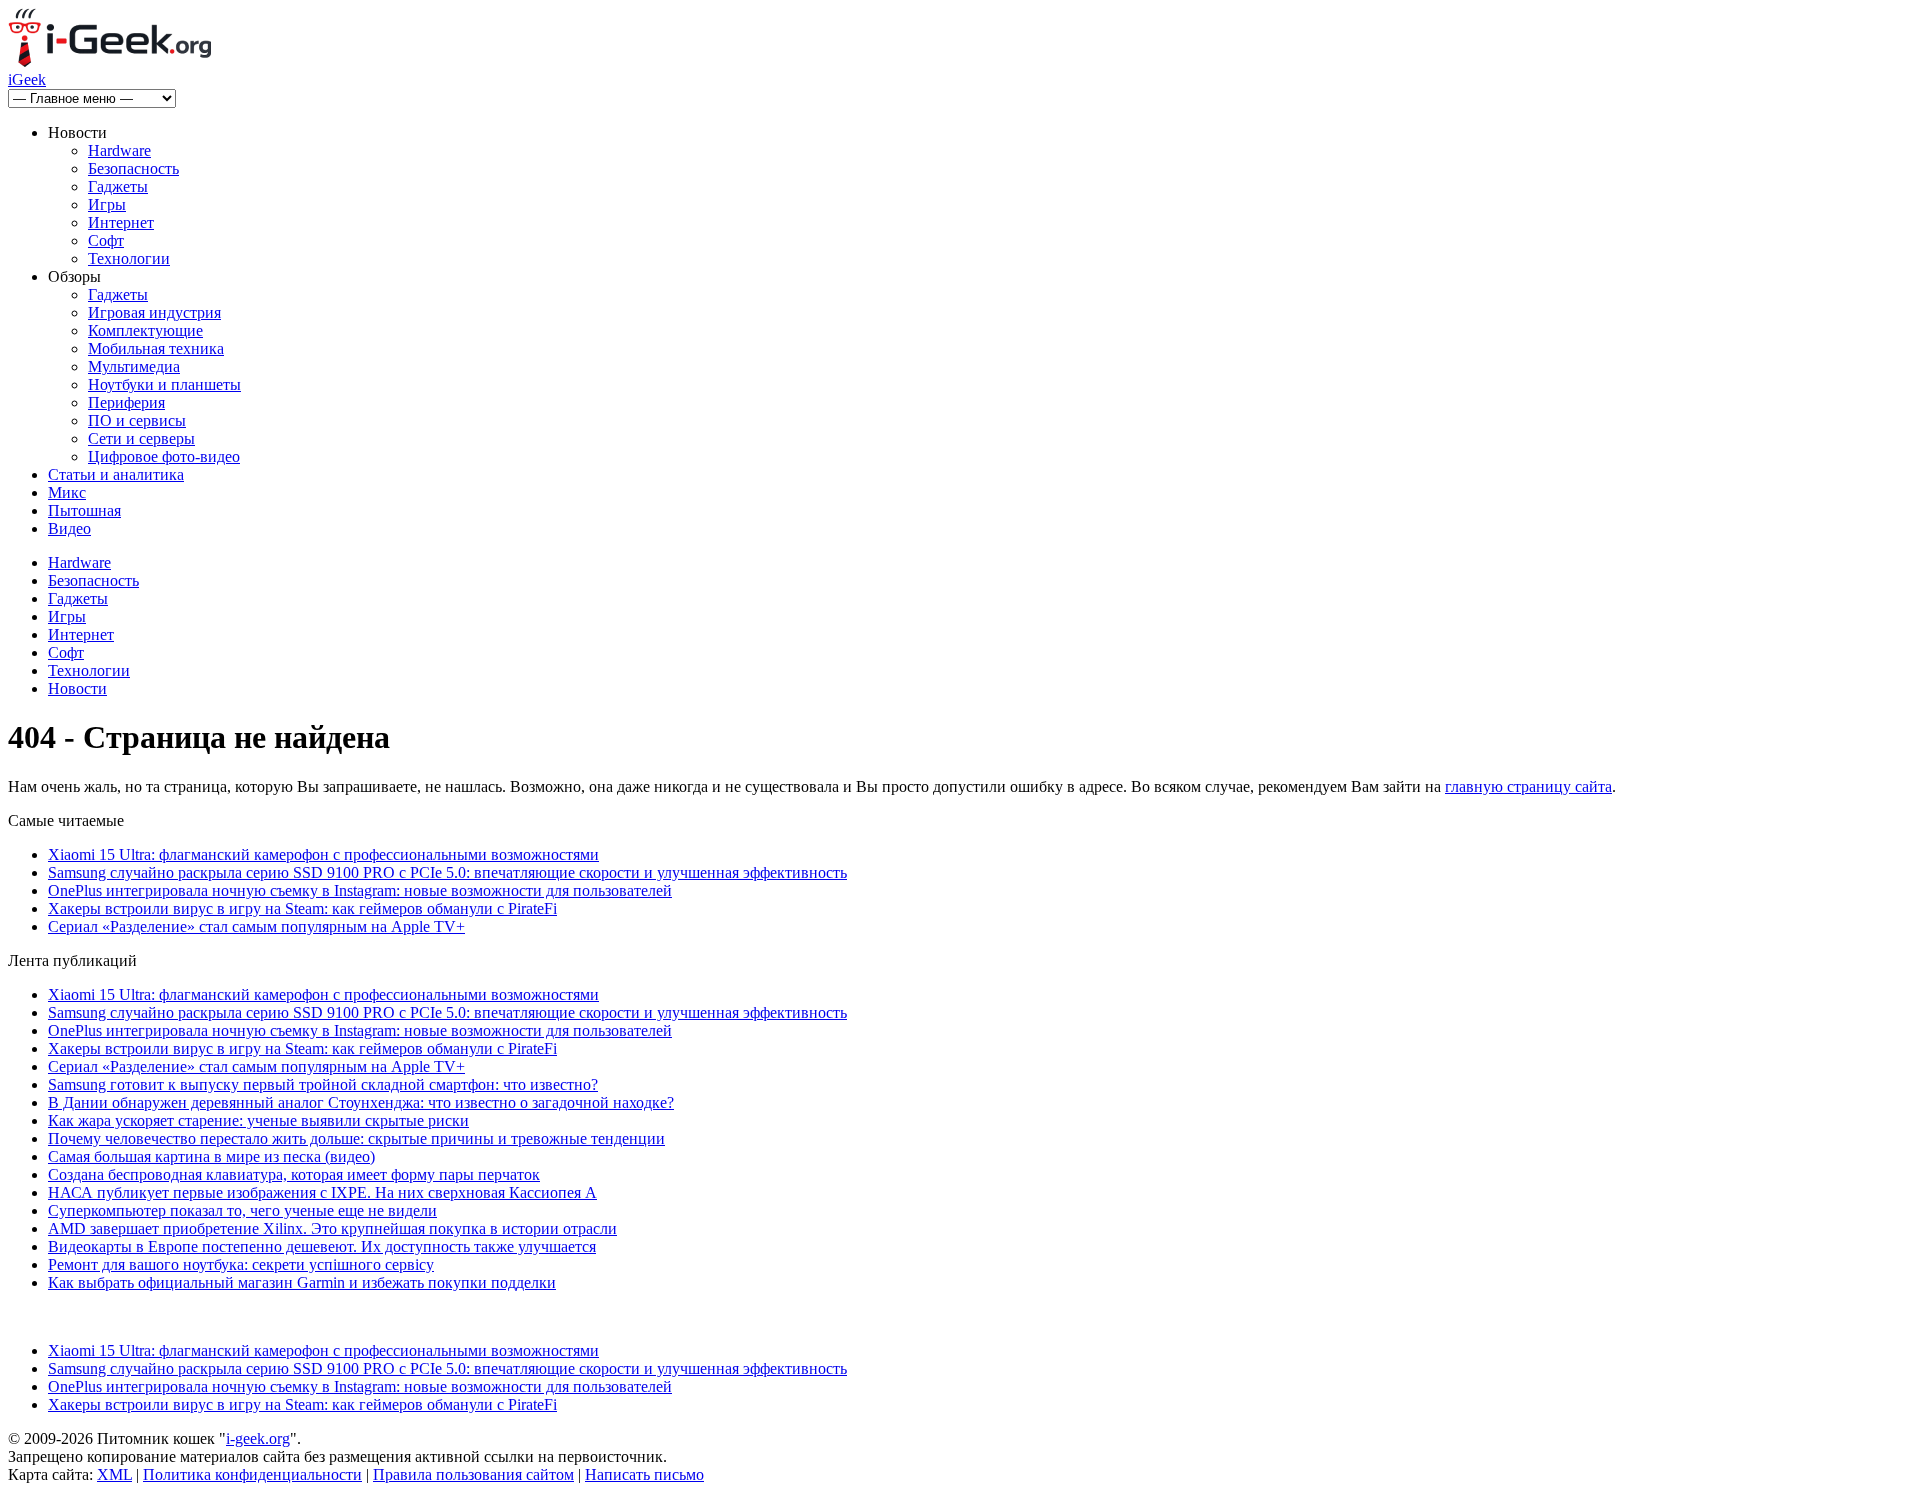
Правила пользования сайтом (473, 1474)
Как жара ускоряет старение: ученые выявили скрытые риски (258, 1120)
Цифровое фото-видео (164, 456)
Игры (107, 204)
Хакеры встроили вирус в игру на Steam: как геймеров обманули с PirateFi (302, 908)
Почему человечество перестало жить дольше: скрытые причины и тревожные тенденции (356, 1138)
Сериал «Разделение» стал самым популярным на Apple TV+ (256, 926)
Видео (69, 528)
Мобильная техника (156, 348)
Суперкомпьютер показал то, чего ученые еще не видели (242, 1210)
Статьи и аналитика (116, 474)
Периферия (126, 402)
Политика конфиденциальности (252, 1474)
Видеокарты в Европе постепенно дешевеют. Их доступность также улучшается (322, 1246)
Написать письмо (644, 1474)
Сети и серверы (141, 438)
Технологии (129, 258)
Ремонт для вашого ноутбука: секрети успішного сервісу (241, 1264)
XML (114, 1474)
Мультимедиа (134, 366)
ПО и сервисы (137, 420)
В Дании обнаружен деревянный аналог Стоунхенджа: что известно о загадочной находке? (361, 1102)
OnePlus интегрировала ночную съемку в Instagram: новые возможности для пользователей (360, 890)
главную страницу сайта (1528, 786)
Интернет (121, 222)
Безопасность (133, 168)
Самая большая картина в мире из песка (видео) (211, 1156)
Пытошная (84, 510)
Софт (106, 240)
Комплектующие (145, 330)
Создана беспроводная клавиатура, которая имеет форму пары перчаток (294, 1174)
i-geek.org (258, 1438)
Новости (77, 688)
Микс (67, 492)
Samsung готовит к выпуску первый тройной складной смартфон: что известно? (323, 1084)
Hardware (119, 150)
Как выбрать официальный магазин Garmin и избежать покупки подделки (302, 1282)
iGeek (27, 79)
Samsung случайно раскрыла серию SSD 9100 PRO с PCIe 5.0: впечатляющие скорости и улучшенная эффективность (447, 872)
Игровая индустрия (154, 312)
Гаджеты (118, 186)
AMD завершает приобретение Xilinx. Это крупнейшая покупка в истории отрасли (332, 1228)
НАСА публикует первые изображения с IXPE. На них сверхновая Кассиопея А (322, 1192)
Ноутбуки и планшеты (164, 384)
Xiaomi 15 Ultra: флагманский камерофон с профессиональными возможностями (323, 854)
